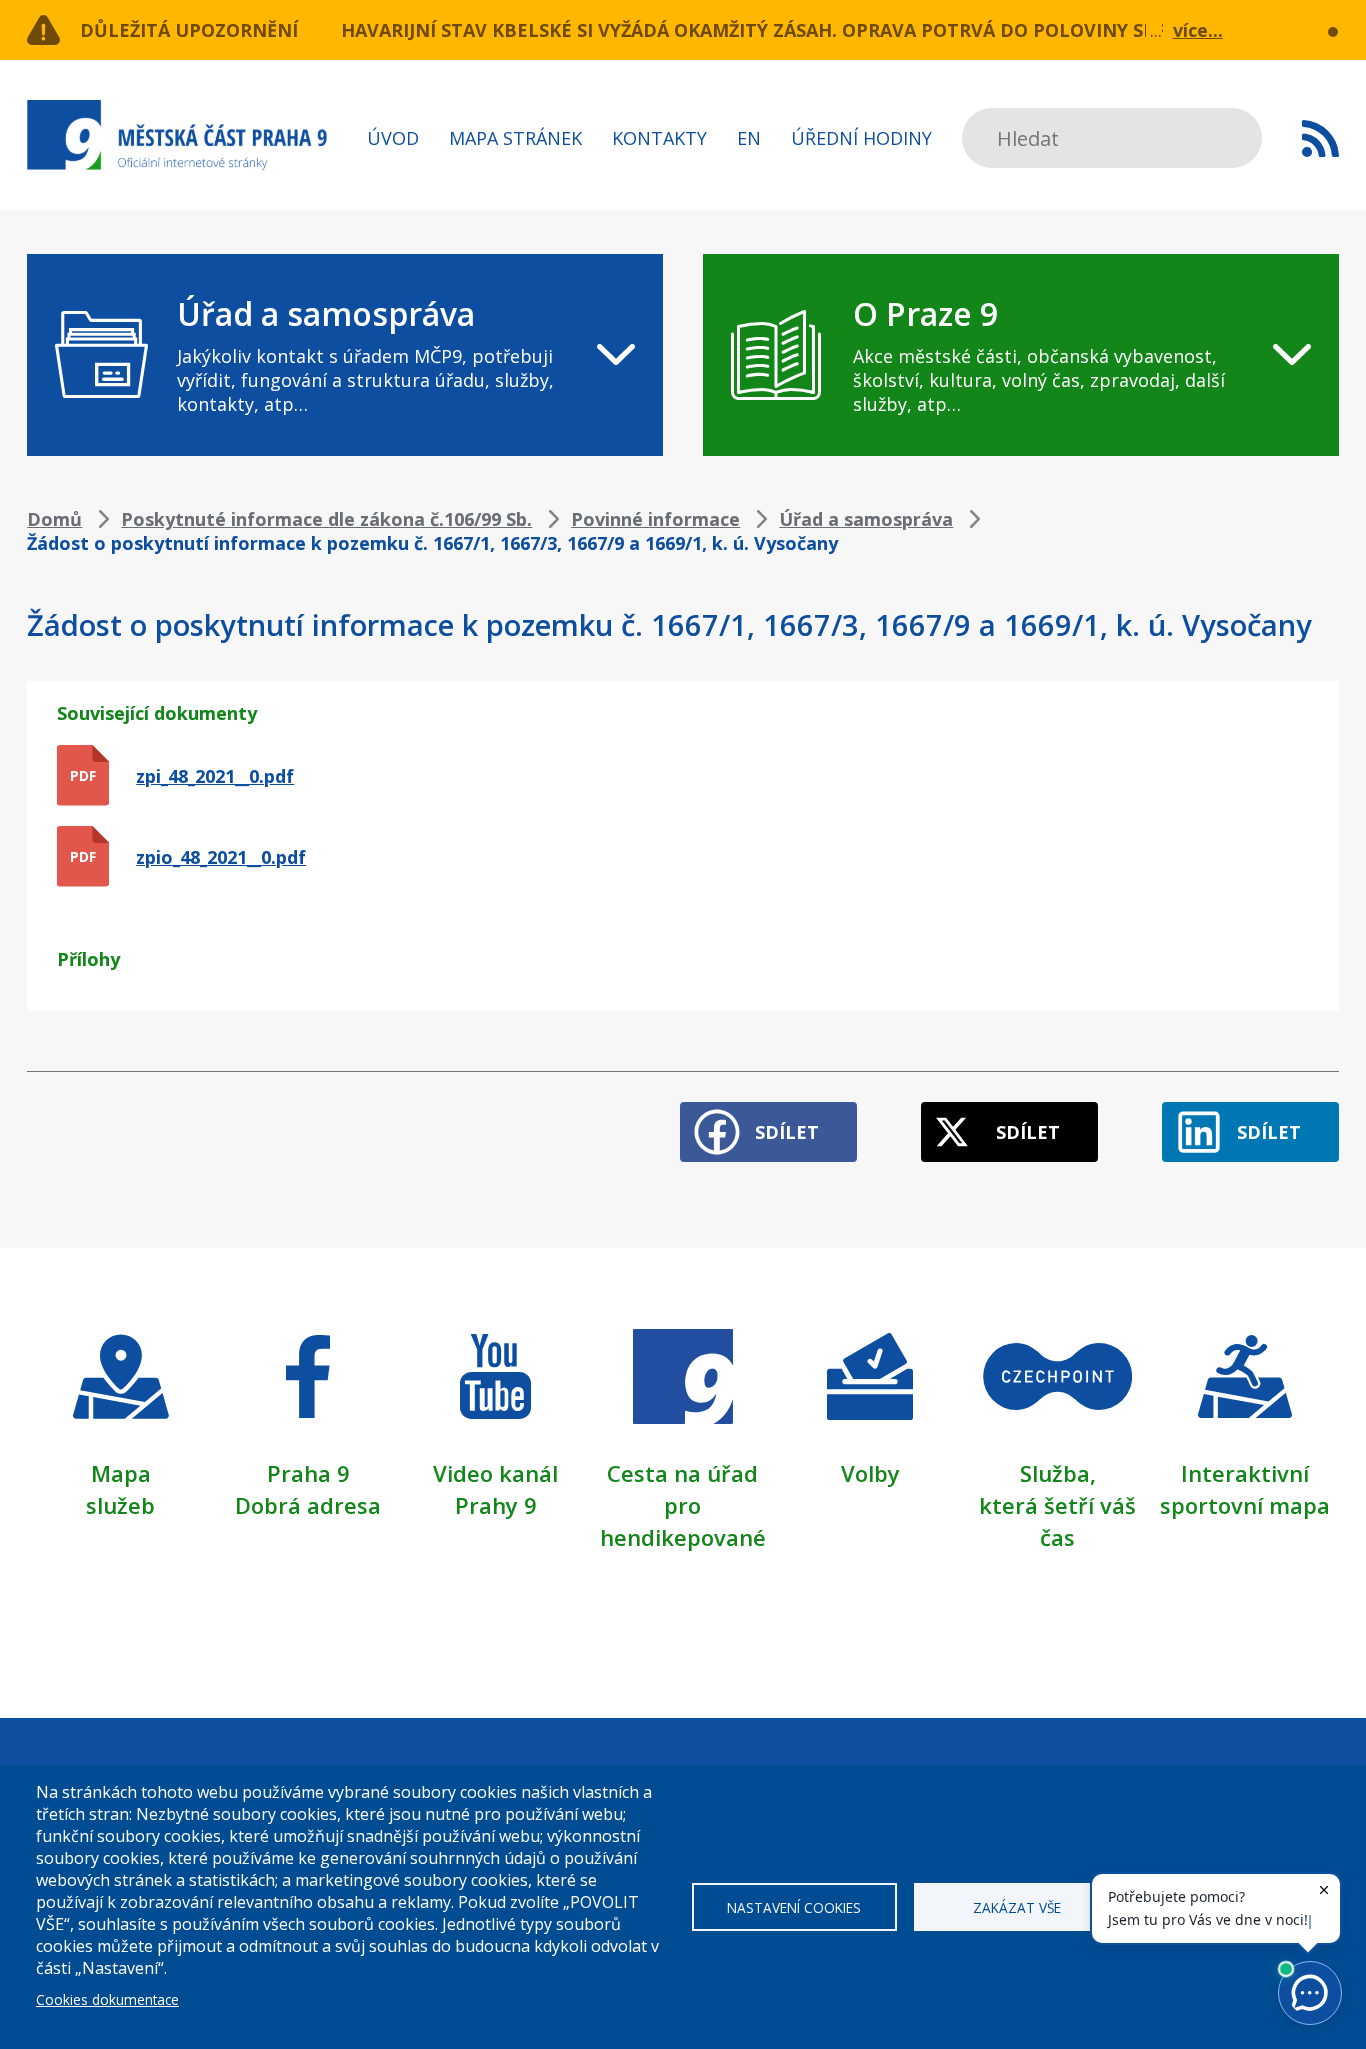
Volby (870, 1473)
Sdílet (787, 1132)
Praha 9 (308, 1473)
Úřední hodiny (861, 138)
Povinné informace (655, 519)
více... (1198, 30)
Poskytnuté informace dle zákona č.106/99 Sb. (326, 519)
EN (749, 138)
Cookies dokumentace (107, 1999)
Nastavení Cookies (794, 1907)
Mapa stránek (515, 138)
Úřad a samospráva (866, 519)
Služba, (1058, 1473)
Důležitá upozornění (189, 30)
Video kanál (495, 1473)
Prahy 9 (496, 1505)
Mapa (121, 1473)
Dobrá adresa (308, 1505)
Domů (54, 519)
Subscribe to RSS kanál (1320, 138)
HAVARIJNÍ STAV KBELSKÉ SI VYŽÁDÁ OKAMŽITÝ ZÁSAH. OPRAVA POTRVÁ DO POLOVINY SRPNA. (770, 30)
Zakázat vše (1017, 1907)
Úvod (393, 138)
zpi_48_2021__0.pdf (215, 776)
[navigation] (345, 355)
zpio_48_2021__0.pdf (221, 857)
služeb (120, 1505)
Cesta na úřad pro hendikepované (683, 1505)
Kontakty (659, 138)
